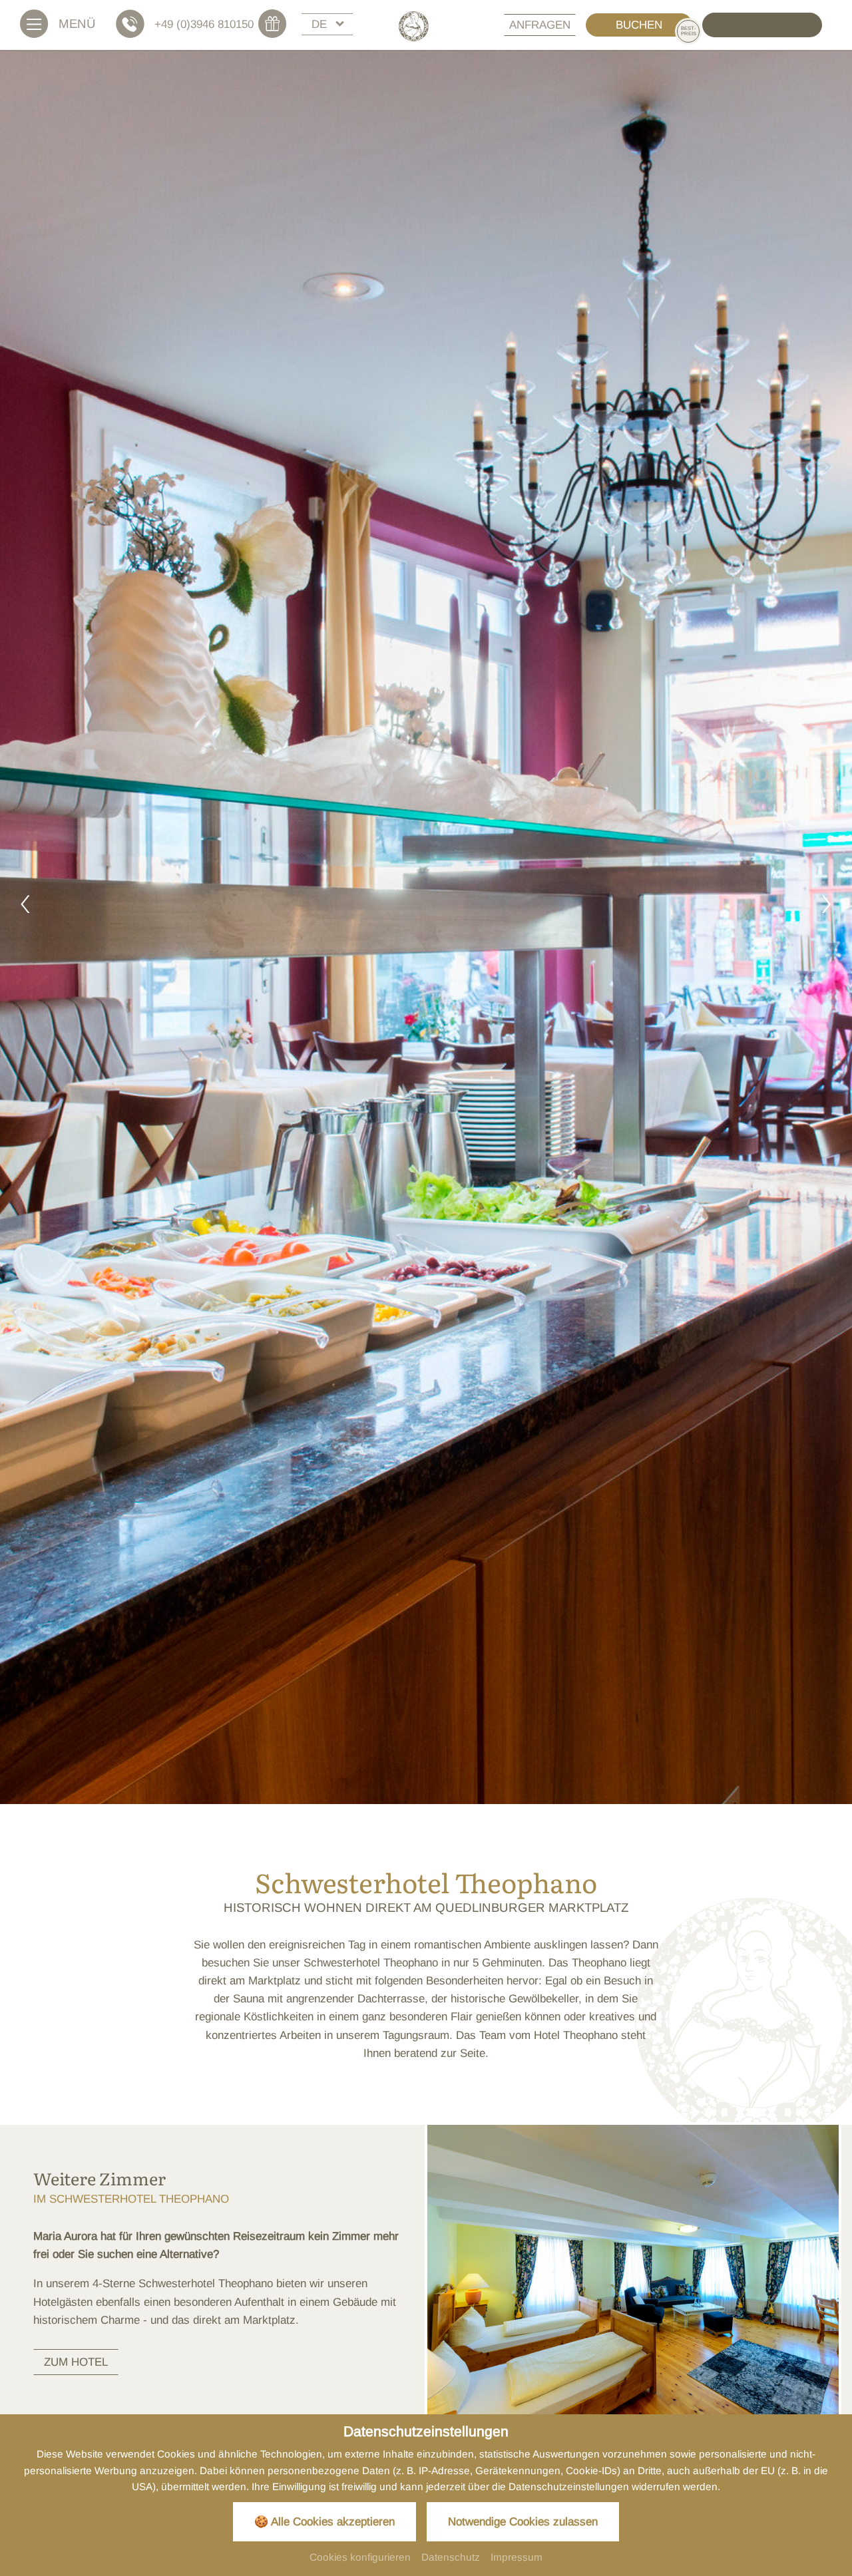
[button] (25, 907)
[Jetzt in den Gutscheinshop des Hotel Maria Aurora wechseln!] (278, 24)
